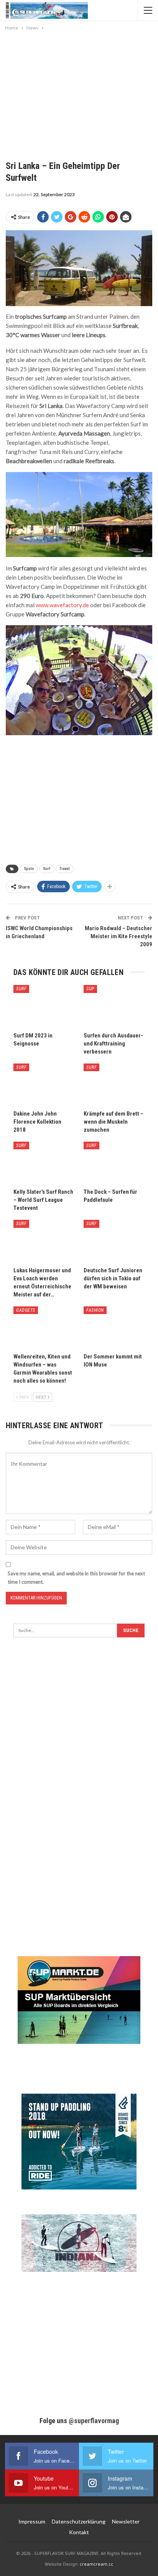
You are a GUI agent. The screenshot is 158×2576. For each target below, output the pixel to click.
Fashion (95, 1310)
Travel (65, 869)
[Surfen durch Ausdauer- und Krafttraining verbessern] (114, 1006)
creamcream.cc (96, 2564)
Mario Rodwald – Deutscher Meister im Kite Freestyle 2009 (118, 936)
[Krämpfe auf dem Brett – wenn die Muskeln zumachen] (114, 1085)
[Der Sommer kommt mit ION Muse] (114, 1328)
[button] (14, 2562)
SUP (90, 989)
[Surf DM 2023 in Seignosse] (44, 1006)
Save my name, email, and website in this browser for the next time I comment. (76, 1578)
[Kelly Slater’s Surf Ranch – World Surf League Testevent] (44, 1163)
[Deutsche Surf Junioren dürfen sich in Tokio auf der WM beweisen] (114, 1241)
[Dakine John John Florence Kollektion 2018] (44, 1085)
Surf (47, 869)
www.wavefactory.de (62, 605)
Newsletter (126, 2521)
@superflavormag (94, 2421)
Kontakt (79, 2532)
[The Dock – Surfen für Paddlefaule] (114, 1163)
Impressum (32, 2521)
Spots (29, 869)
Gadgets (26, 1310)
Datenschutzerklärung (79, 2521)
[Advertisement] (79, 90)
